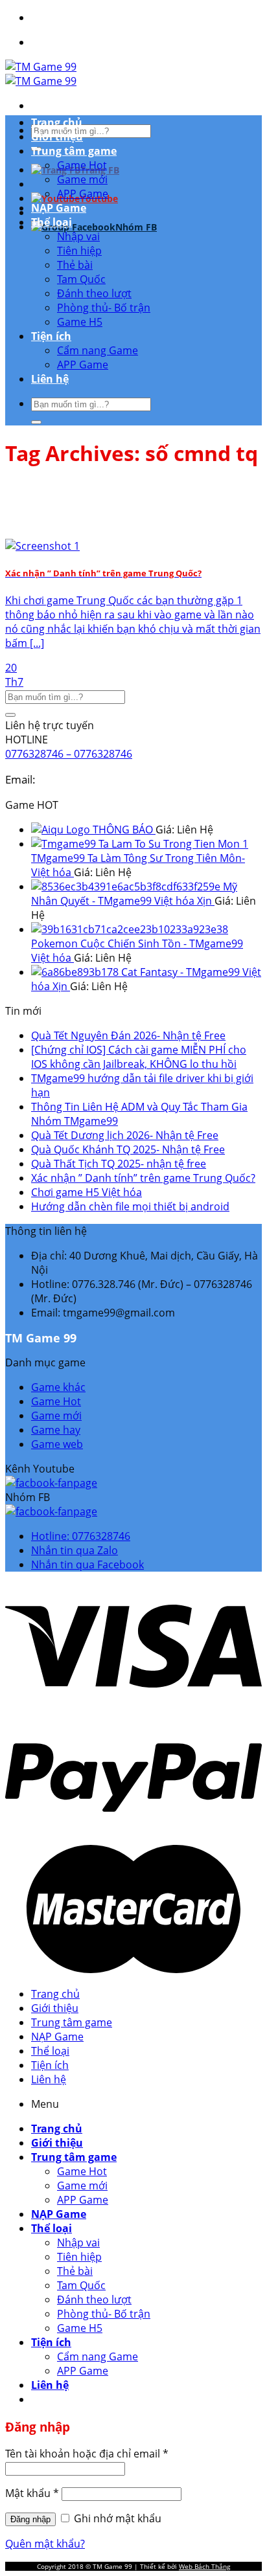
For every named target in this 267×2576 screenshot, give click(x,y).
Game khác (58, 1387)
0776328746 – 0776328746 (69, 754)
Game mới (82, 179)
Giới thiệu (57, 137)
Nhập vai (78, 236)
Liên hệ (50, 379)
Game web (57, 1444)
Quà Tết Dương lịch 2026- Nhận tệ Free (125, 1135)
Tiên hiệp (79, 251)
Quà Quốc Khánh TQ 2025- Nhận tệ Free (128, 1149)
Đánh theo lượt (94, 293)
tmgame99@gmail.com (97, 779)
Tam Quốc (81, 279)
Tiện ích (51, 336)
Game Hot (82, 165)
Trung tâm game (74, 151)
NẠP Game (59, 208)
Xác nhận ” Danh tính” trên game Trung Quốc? (143, 1178)
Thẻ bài (75, 265)
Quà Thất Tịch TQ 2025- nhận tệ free (119, 1164)
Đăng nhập (30, 2519)
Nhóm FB (136, 227)
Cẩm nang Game (98, 350)
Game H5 (80, 322)
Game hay (56, 1430)
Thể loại (52, 222)
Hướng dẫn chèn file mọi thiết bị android (130, 1206)
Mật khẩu (32, 2493)
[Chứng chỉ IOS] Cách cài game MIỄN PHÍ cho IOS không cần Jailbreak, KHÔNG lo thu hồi (139, 1057)
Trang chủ (57, 122)
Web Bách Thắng (204, 2566)
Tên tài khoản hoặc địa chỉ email (87, 2454)
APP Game (83, 194)
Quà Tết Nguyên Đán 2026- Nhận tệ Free (128, 1035)
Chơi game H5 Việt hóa (87, 1192)
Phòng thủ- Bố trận (104, 308)
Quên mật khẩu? (45, 2544)
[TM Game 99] (41, 74)
